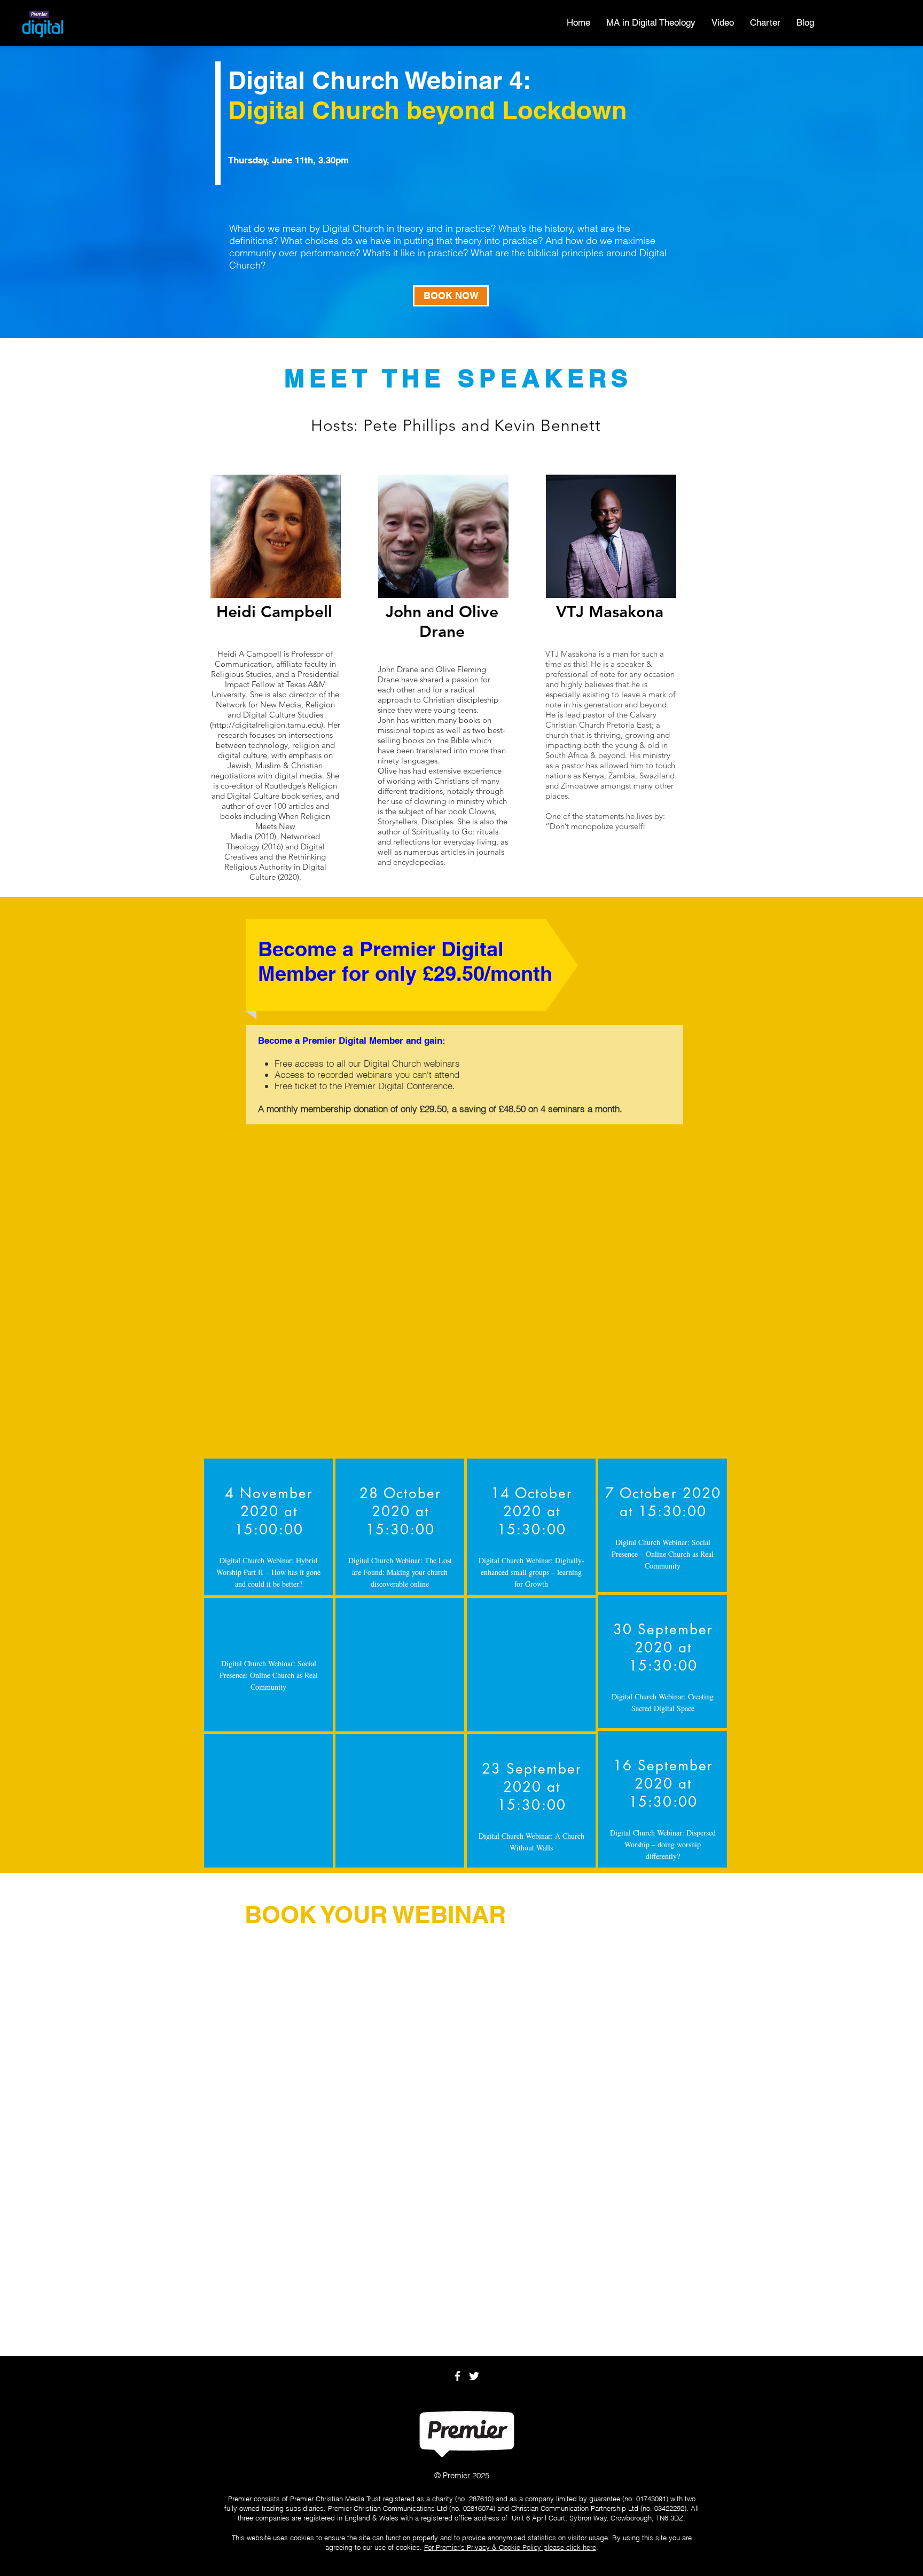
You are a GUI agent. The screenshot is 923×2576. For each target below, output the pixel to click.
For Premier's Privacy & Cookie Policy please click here (510, 2547)
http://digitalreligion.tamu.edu (267, 725)
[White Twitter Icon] (474, 2376)
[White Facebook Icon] (457, 2376)
